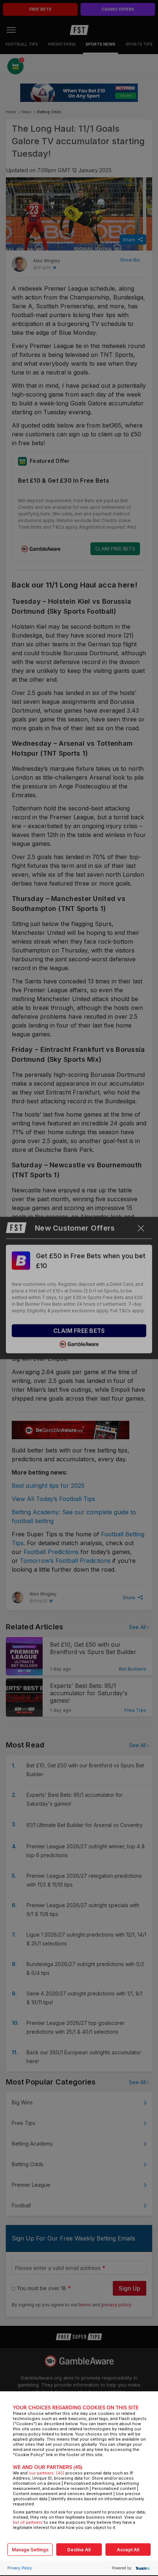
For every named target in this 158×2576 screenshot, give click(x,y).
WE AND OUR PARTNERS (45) (48, 2467)
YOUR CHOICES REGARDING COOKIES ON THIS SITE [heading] (76, 2408)
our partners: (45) (46, 2473)
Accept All (128, 2550)
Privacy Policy (20, 2568)
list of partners (28, 2522)
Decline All (79, 2550)
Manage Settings (30, 2550)
